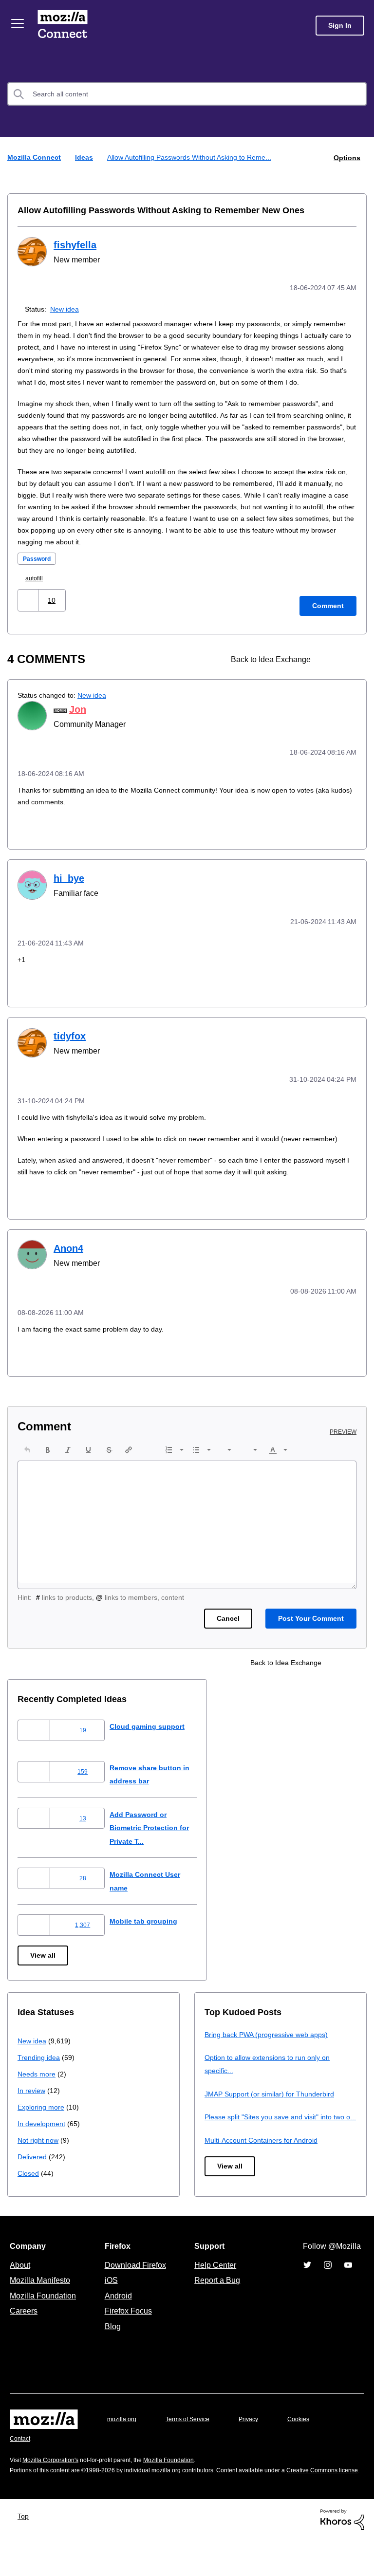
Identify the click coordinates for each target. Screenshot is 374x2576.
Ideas (85, 157)
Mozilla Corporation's (54, 2486)
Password (38, 569)
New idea (66, 307)
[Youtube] (348, 2291)
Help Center (213, 2291)
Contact (21, 2465)
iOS (109, 2306)
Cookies (310, 2445)
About (21, 2291)
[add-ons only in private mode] (331, 670)
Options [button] (346, 157)
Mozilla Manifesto (42, 2306)
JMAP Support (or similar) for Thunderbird (273, 2112)
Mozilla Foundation (44, 2322)
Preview (344, 1450)
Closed (29, 2191)
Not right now (40, 2158)
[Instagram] (328, 2291)
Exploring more (42, 2125)
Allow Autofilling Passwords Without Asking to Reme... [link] (194, 157)
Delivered (33, 2175)
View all (44, 1974)
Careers (23, 2337)
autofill (37, 588)
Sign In (340, 26)
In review (32, 2108)
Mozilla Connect (64, 26)
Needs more (37, 2092)
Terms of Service (193, 2445)
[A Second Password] (348, 670)
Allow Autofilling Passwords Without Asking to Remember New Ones (150, 210)
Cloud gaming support (155, 1744)
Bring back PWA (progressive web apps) (270, 2052)
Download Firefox (135, 2291)
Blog (111, 2353)
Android (117, 2322)
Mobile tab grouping (151, 1939)
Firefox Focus (128, 2337)
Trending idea (40, 2075)
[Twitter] (307, 2291)
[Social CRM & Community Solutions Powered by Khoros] (342, 2555)
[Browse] (19, 23)
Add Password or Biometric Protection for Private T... (160, 1846)
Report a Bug (216, 2306)
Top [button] (26, 2552)
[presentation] (27, 1468)
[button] (29, 610)
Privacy (258, 2445)
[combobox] (187, 94)
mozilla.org (123, 2445)
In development (43, 2141)
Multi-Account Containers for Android (266, 2171)
